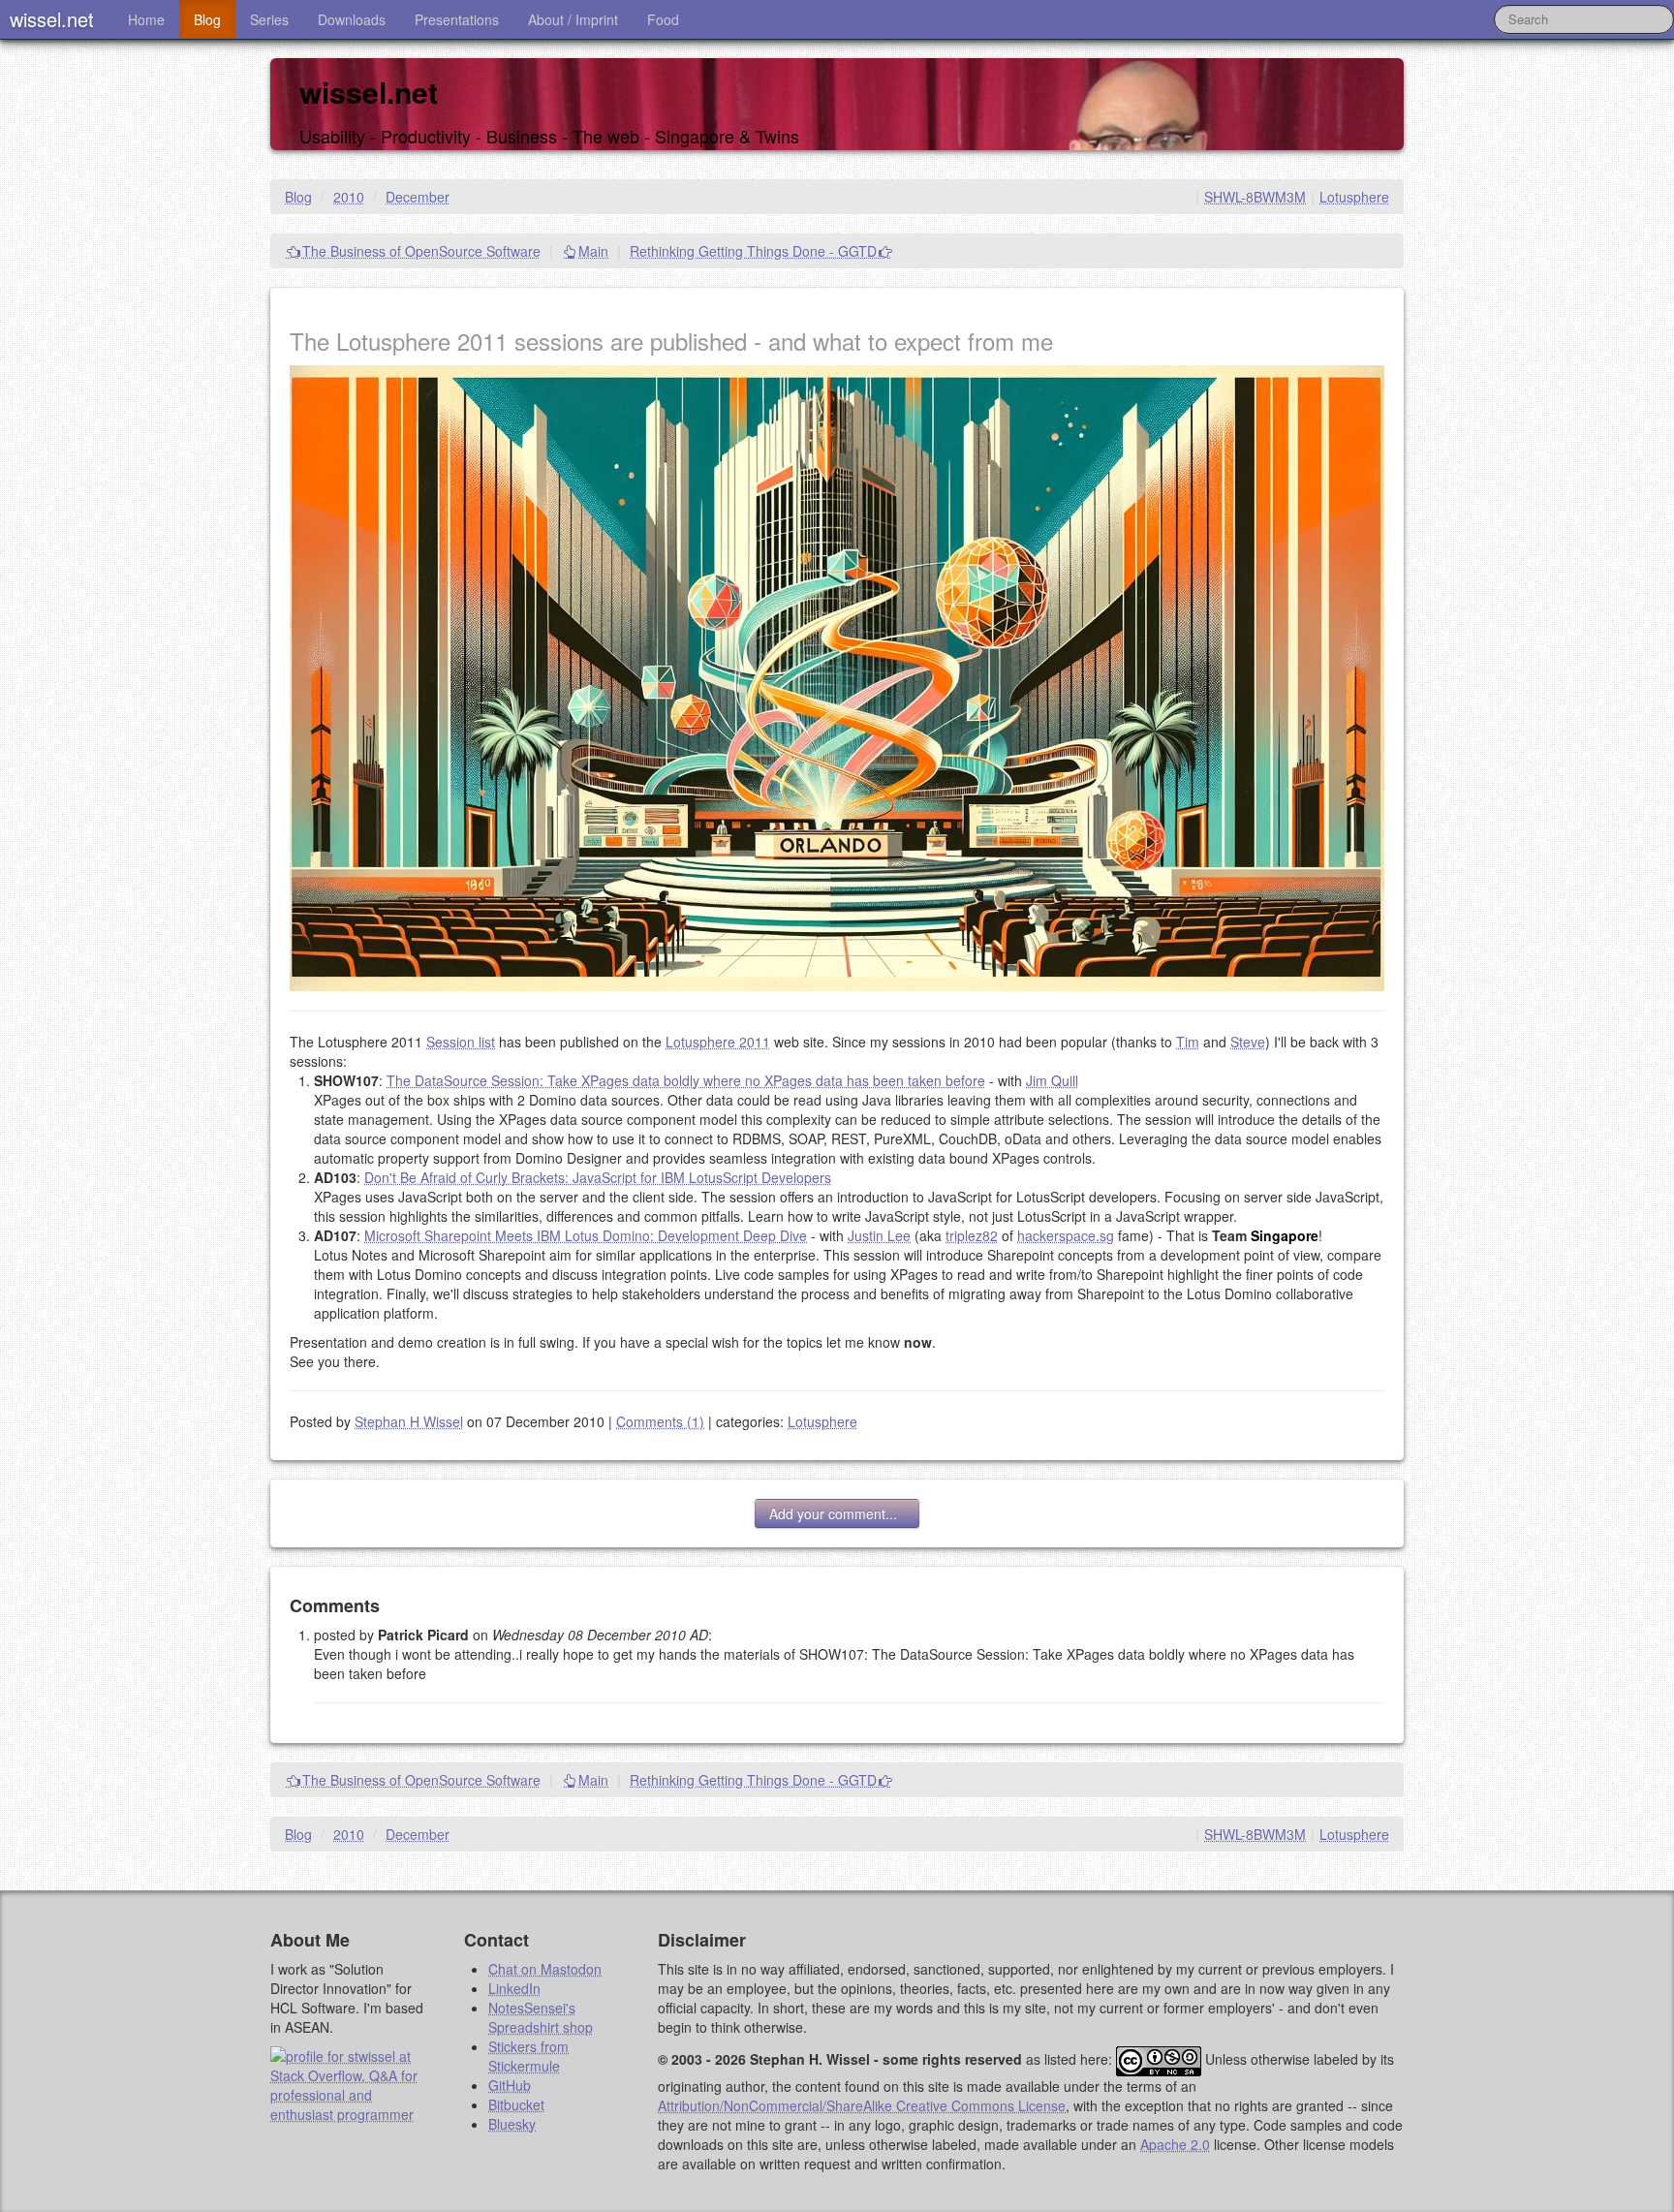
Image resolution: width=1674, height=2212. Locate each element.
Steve (1248, 1042)
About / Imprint (573, 19)
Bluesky (512, 2124)
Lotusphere (1354, 197)
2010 (349, 197)
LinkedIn (514, 1988)
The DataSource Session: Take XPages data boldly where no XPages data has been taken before (686, 1080)
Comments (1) (660, 1421)
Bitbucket (516, 2104)
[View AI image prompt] (837, 676)
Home (146, 19)
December (418, 197)
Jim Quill (1052, 1080)
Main (593, 251)
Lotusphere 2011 (718, 1042)
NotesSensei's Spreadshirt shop (541, 2017)
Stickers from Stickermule (528, 2056)
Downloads (352, 19)
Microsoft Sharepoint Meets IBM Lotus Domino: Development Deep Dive (586, 1235)
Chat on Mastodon (545, 1969)
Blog (207, 19)
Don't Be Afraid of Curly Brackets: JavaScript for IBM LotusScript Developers (598, 1177)
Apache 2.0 (1175, 2144)
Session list (461, 1042)
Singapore (1285, 1235)
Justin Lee (879, 1235)
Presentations (457, 19)
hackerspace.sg (1066, 1235)
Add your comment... (837, 1513)
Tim (1188, 1042)
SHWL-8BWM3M (1255, 197)
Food (663, 19)
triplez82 (972, 1235)
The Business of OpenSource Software (421, 251)
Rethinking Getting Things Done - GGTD (753, 251)
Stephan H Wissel (409, 1421)
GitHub (510, 2085)
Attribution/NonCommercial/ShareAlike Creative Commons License (862, 2105)
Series (269, 19)
